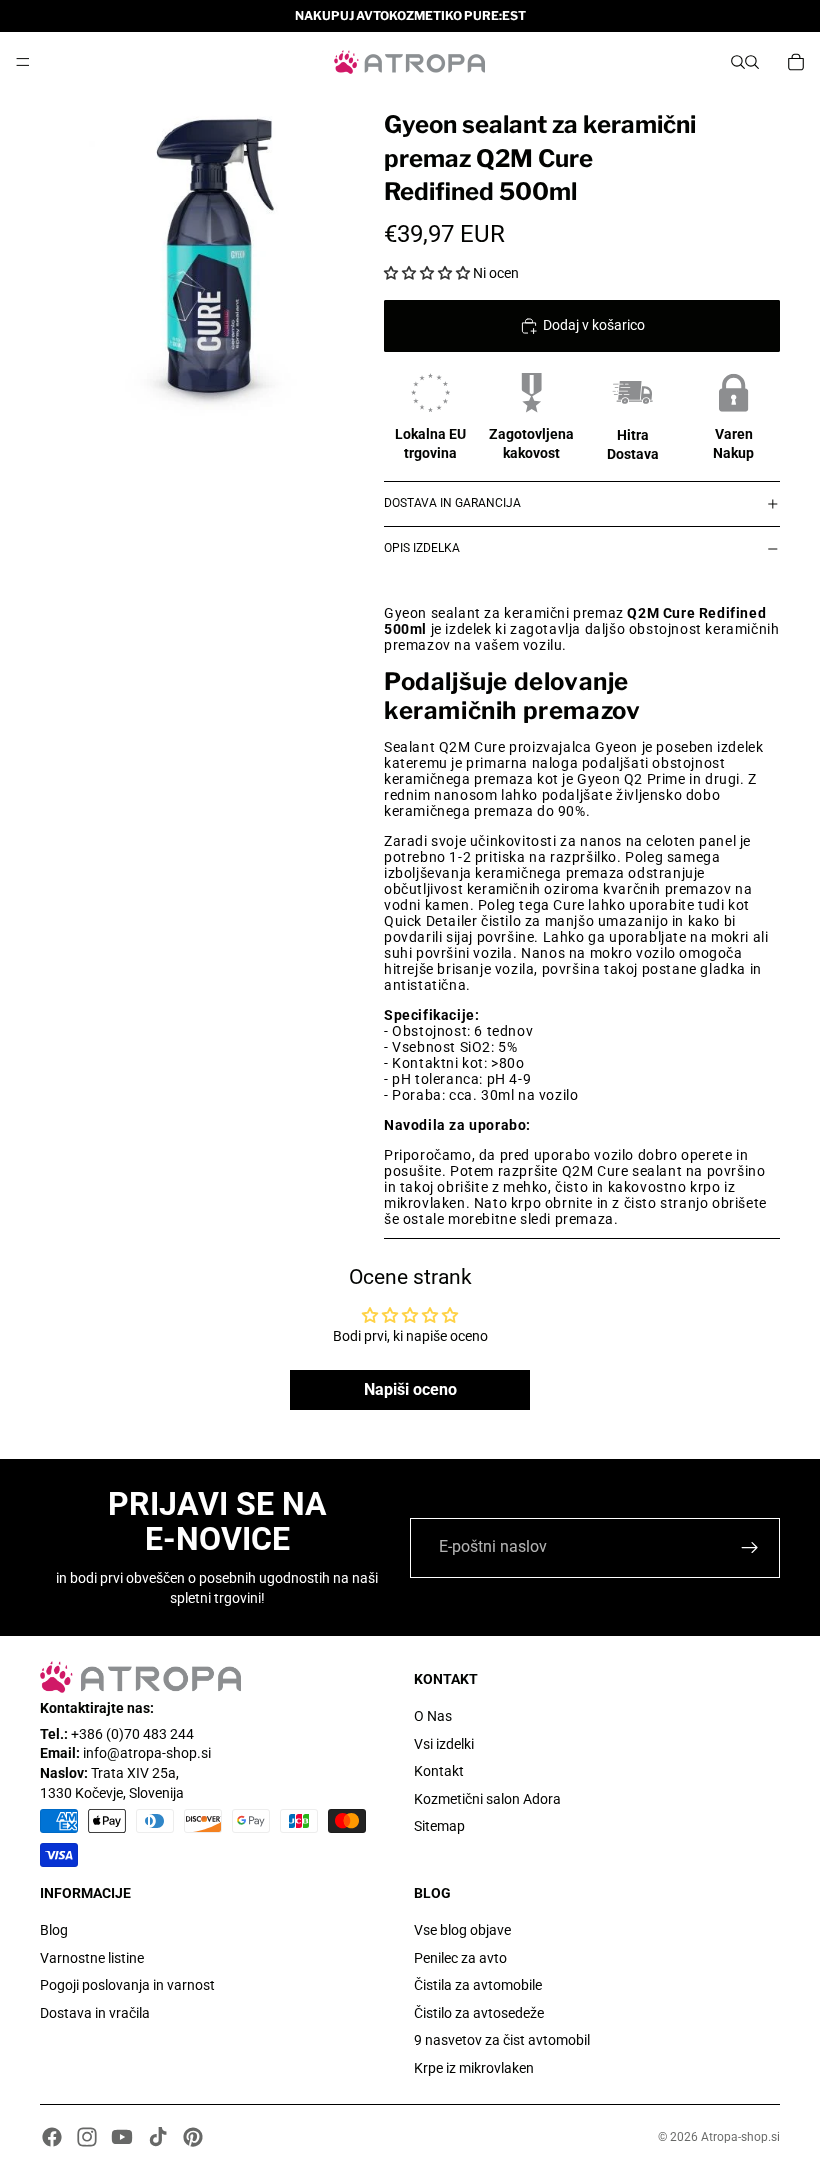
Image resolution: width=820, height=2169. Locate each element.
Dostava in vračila (95, 2013)
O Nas (433, 1716)
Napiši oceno (410, 1389)
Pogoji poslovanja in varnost (127, 1985)
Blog (54, 1930)
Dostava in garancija (452, 503)
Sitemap (439, 1827)
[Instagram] (87, 2137)
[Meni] (23, 62)
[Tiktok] (158, 2137)
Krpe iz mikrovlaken (474, 2068)
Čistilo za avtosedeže (479, 2013)
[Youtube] (122, 2137)
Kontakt (439, 1771)
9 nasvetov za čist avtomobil (502, 2041)
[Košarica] (796, 62)
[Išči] (738, 62)
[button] (427, 273)
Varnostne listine (92, 1958)
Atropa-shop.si (740, 2137)
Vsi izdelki (444, 1744)
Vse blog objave (462, 1930)
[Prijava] (750, 1548)
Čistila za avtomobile (478, 1985)
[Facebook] (52, 2137)
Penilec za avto (460, 1958)
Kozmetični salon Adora (487, 1799)
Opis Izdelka (422, 548)
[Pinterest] (193, 2137)
